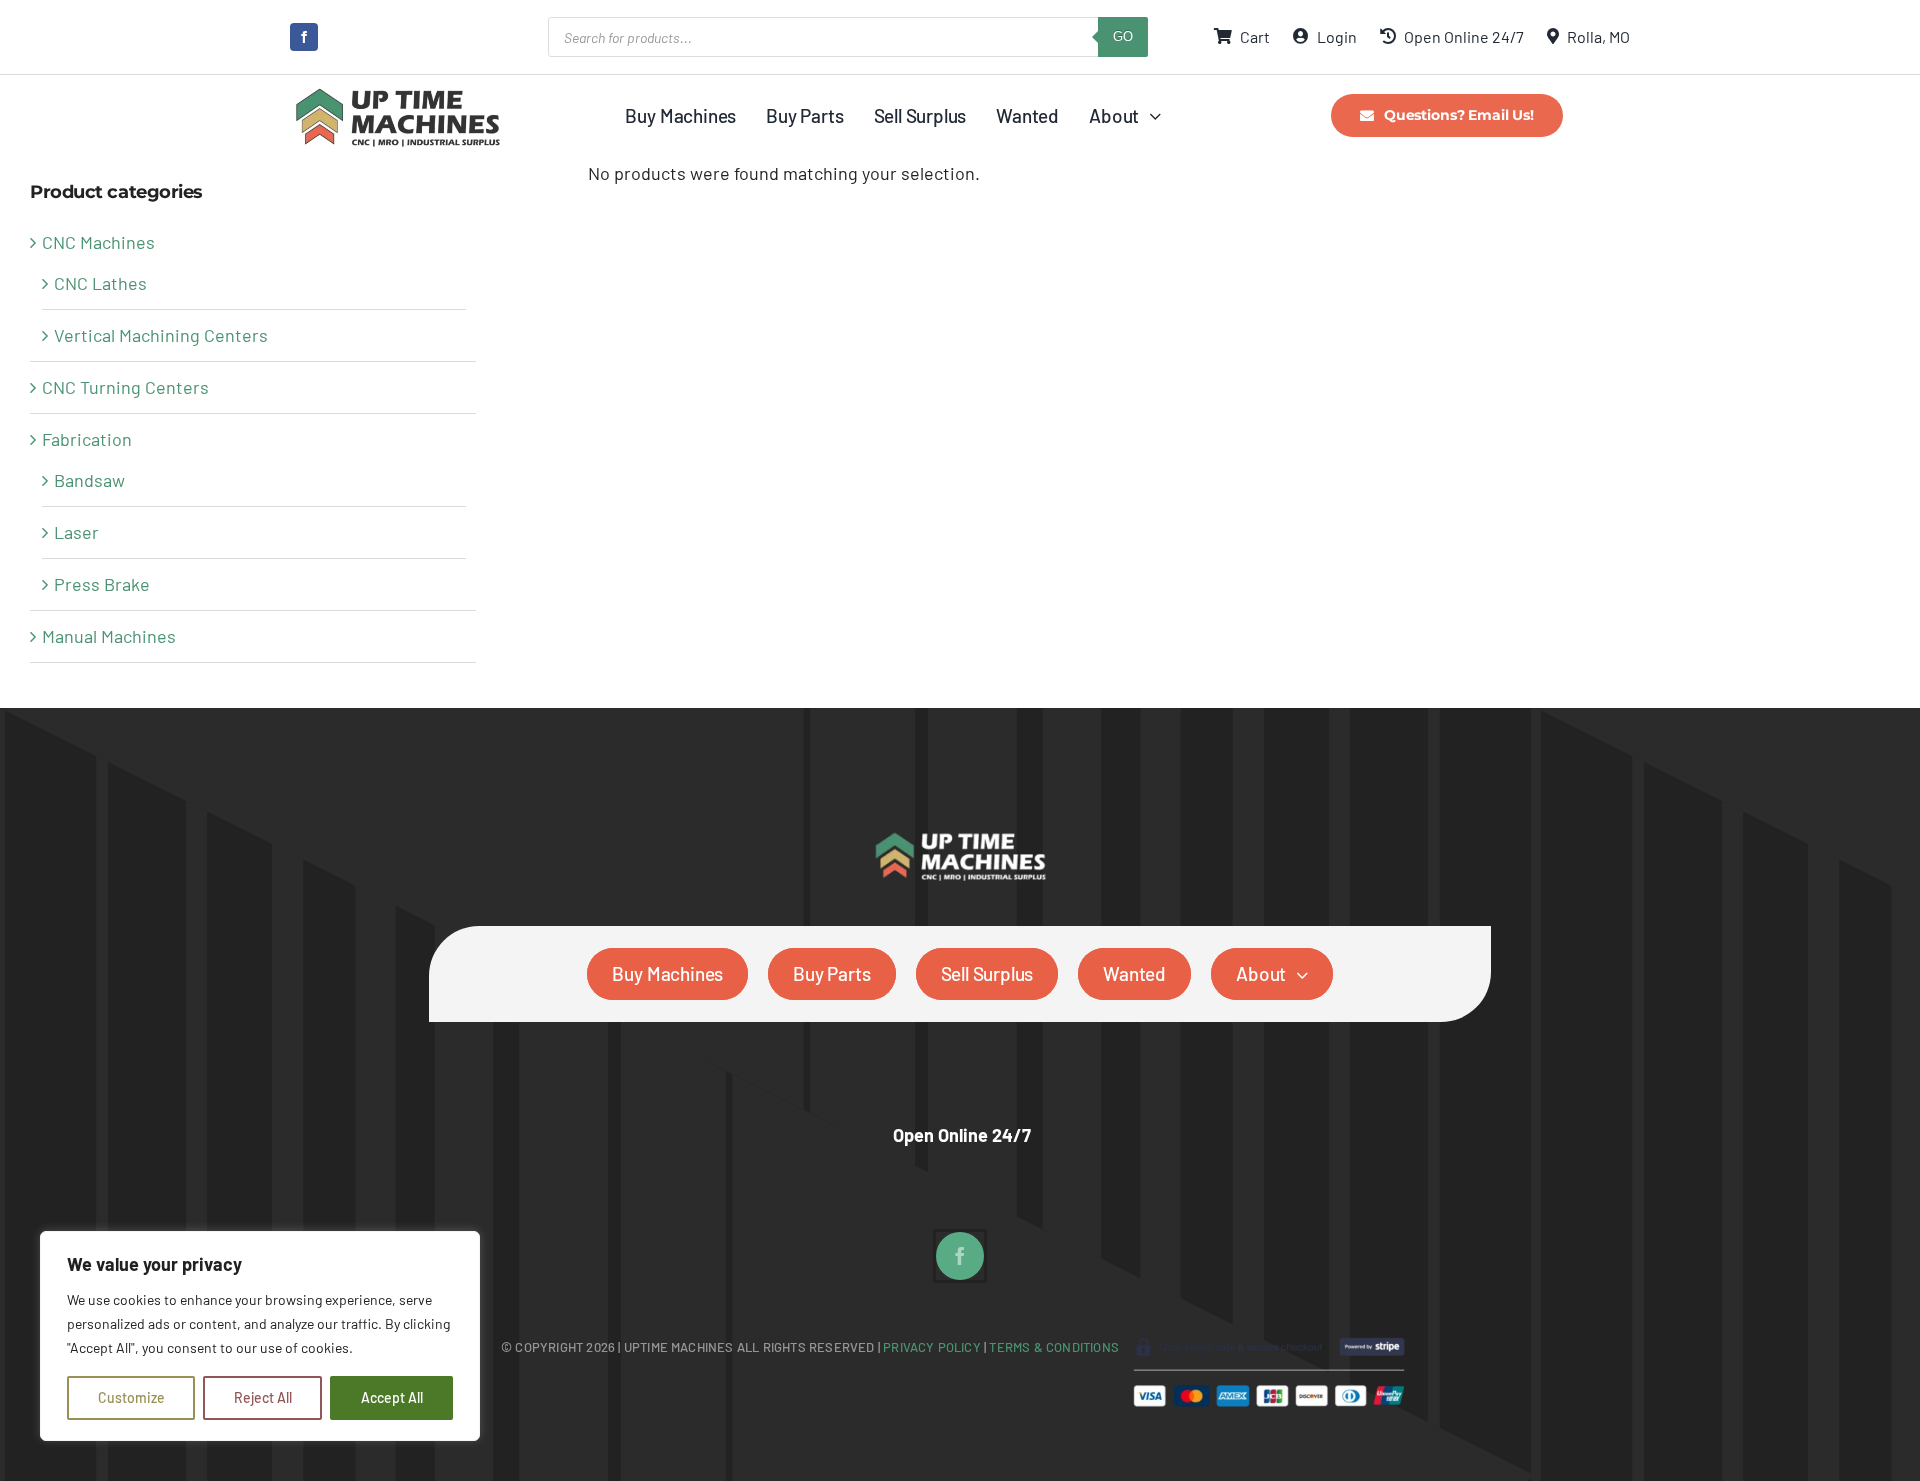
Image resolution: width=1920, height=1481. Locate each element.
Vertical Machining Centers (161, 335)
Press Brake (102, 584)
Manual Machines (109, 636)
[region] (260, 1336)
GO (1123, 36)
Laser (76, 532)
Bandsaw (89, 480)
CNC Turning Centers (125, 387)
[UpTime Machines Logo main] (397, 94)
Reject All (263, 1397)
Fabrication (87, 439)
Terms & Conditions (1054, 1347)
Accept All (392, 1397)
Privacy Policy (933, 1347)
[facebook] (304, 37)
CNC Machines (98, 242)
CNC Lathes (100, 283)
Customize (131, 1397)
